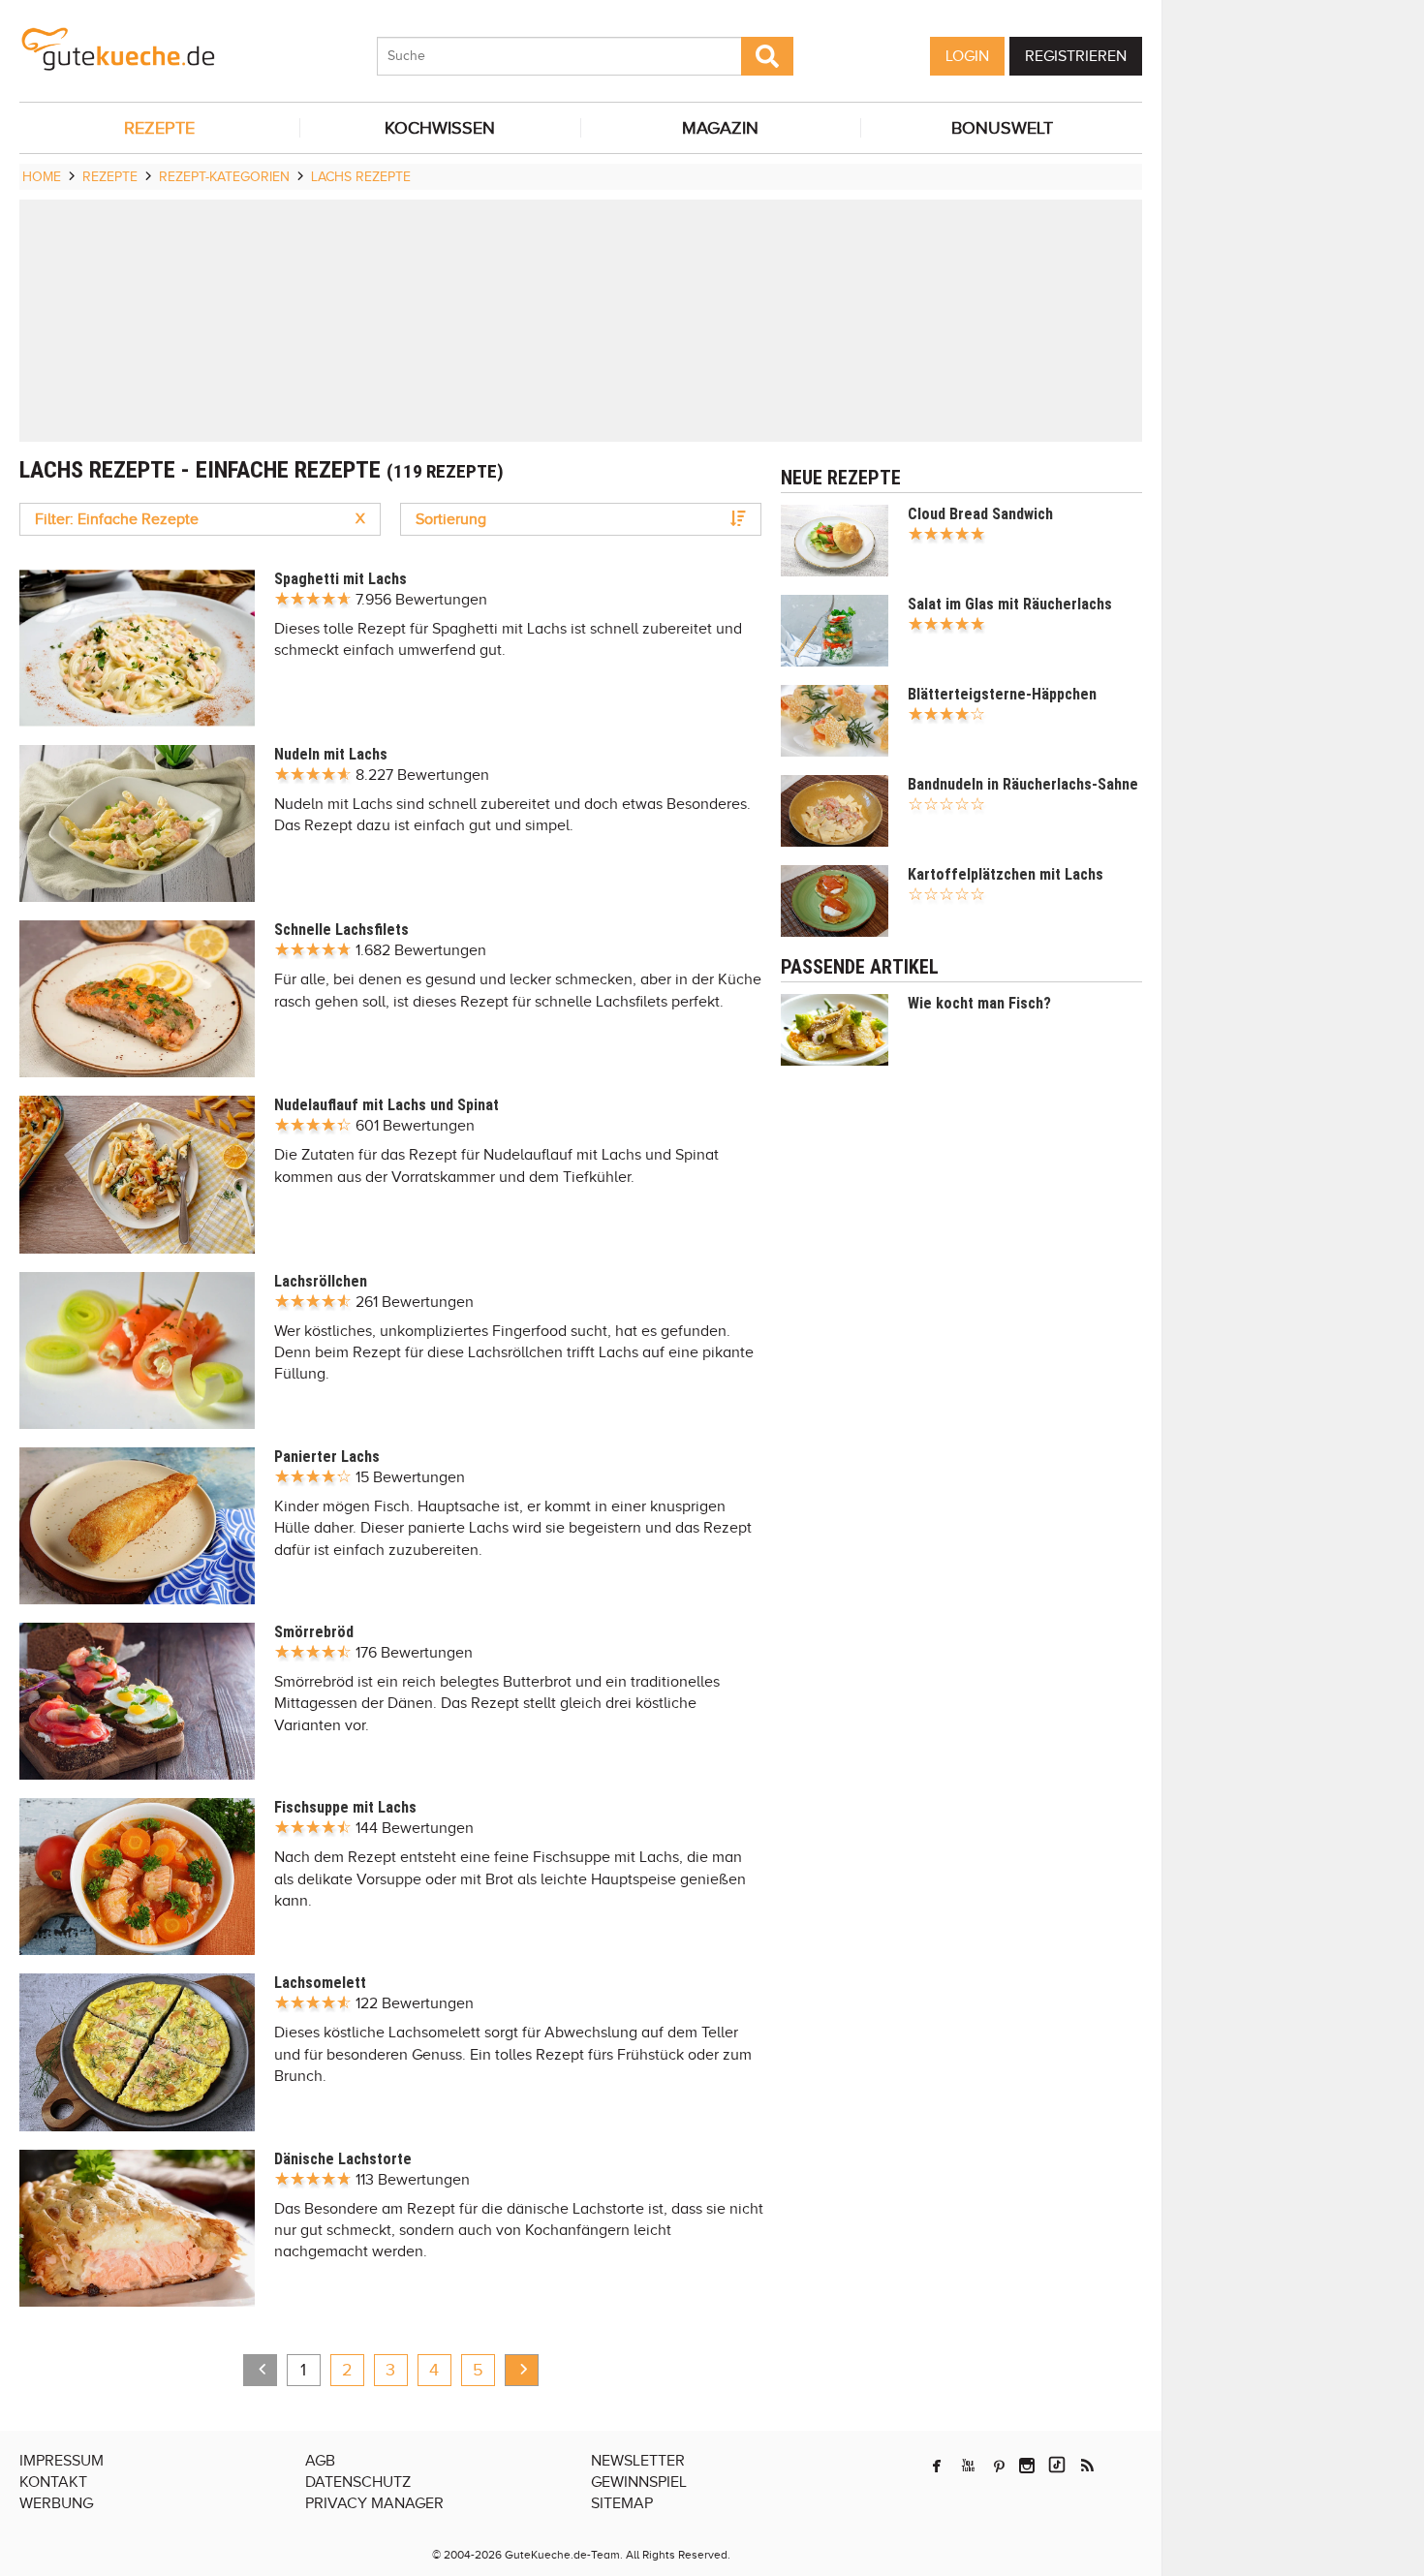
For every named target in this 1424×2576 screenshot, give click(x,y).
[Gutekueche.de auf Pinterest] (999, 2466)
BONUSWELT (1002, 128)
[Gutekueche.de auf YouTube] (968, 2466)
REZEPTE (159, 128)
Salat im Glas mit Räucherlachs (1010, 604)
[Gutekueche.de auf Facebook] (937, 2466)
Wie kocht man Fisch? (979, 1003)
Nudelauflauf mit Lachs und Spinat (387, 1105)
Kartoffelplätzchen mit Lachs (1006, 874)
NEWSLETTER (638, 2461)
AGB (320, 2461)
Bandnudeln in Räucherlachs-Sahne (1023, 784)
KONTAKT (53, 2482)
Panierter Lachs (327, 1457)
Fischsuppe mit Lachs (345, 1807)
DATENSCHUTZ (358, 2482)
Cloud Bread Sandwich (980, 514)
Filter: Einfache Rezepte (200, 519)
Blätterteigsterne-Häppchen (1002, 694)
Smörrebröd (314, 1632)
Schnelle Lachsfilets (341, 930)
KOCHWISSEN (440, 128)
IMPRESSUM (62, 2461)
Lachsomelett (320, 1983)
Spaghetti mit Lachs (341, 579)
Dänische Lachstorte (343, 2159)
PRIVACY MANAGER (374, 2503)
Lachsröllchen (321, 1281)
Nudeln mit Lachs (331, 754)
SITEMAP (622, 2503)
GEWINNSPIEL (639, 2482)
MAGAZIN (720, 128)
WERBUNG (56, 2503)
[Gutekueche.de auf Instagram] (1027, 2466)
